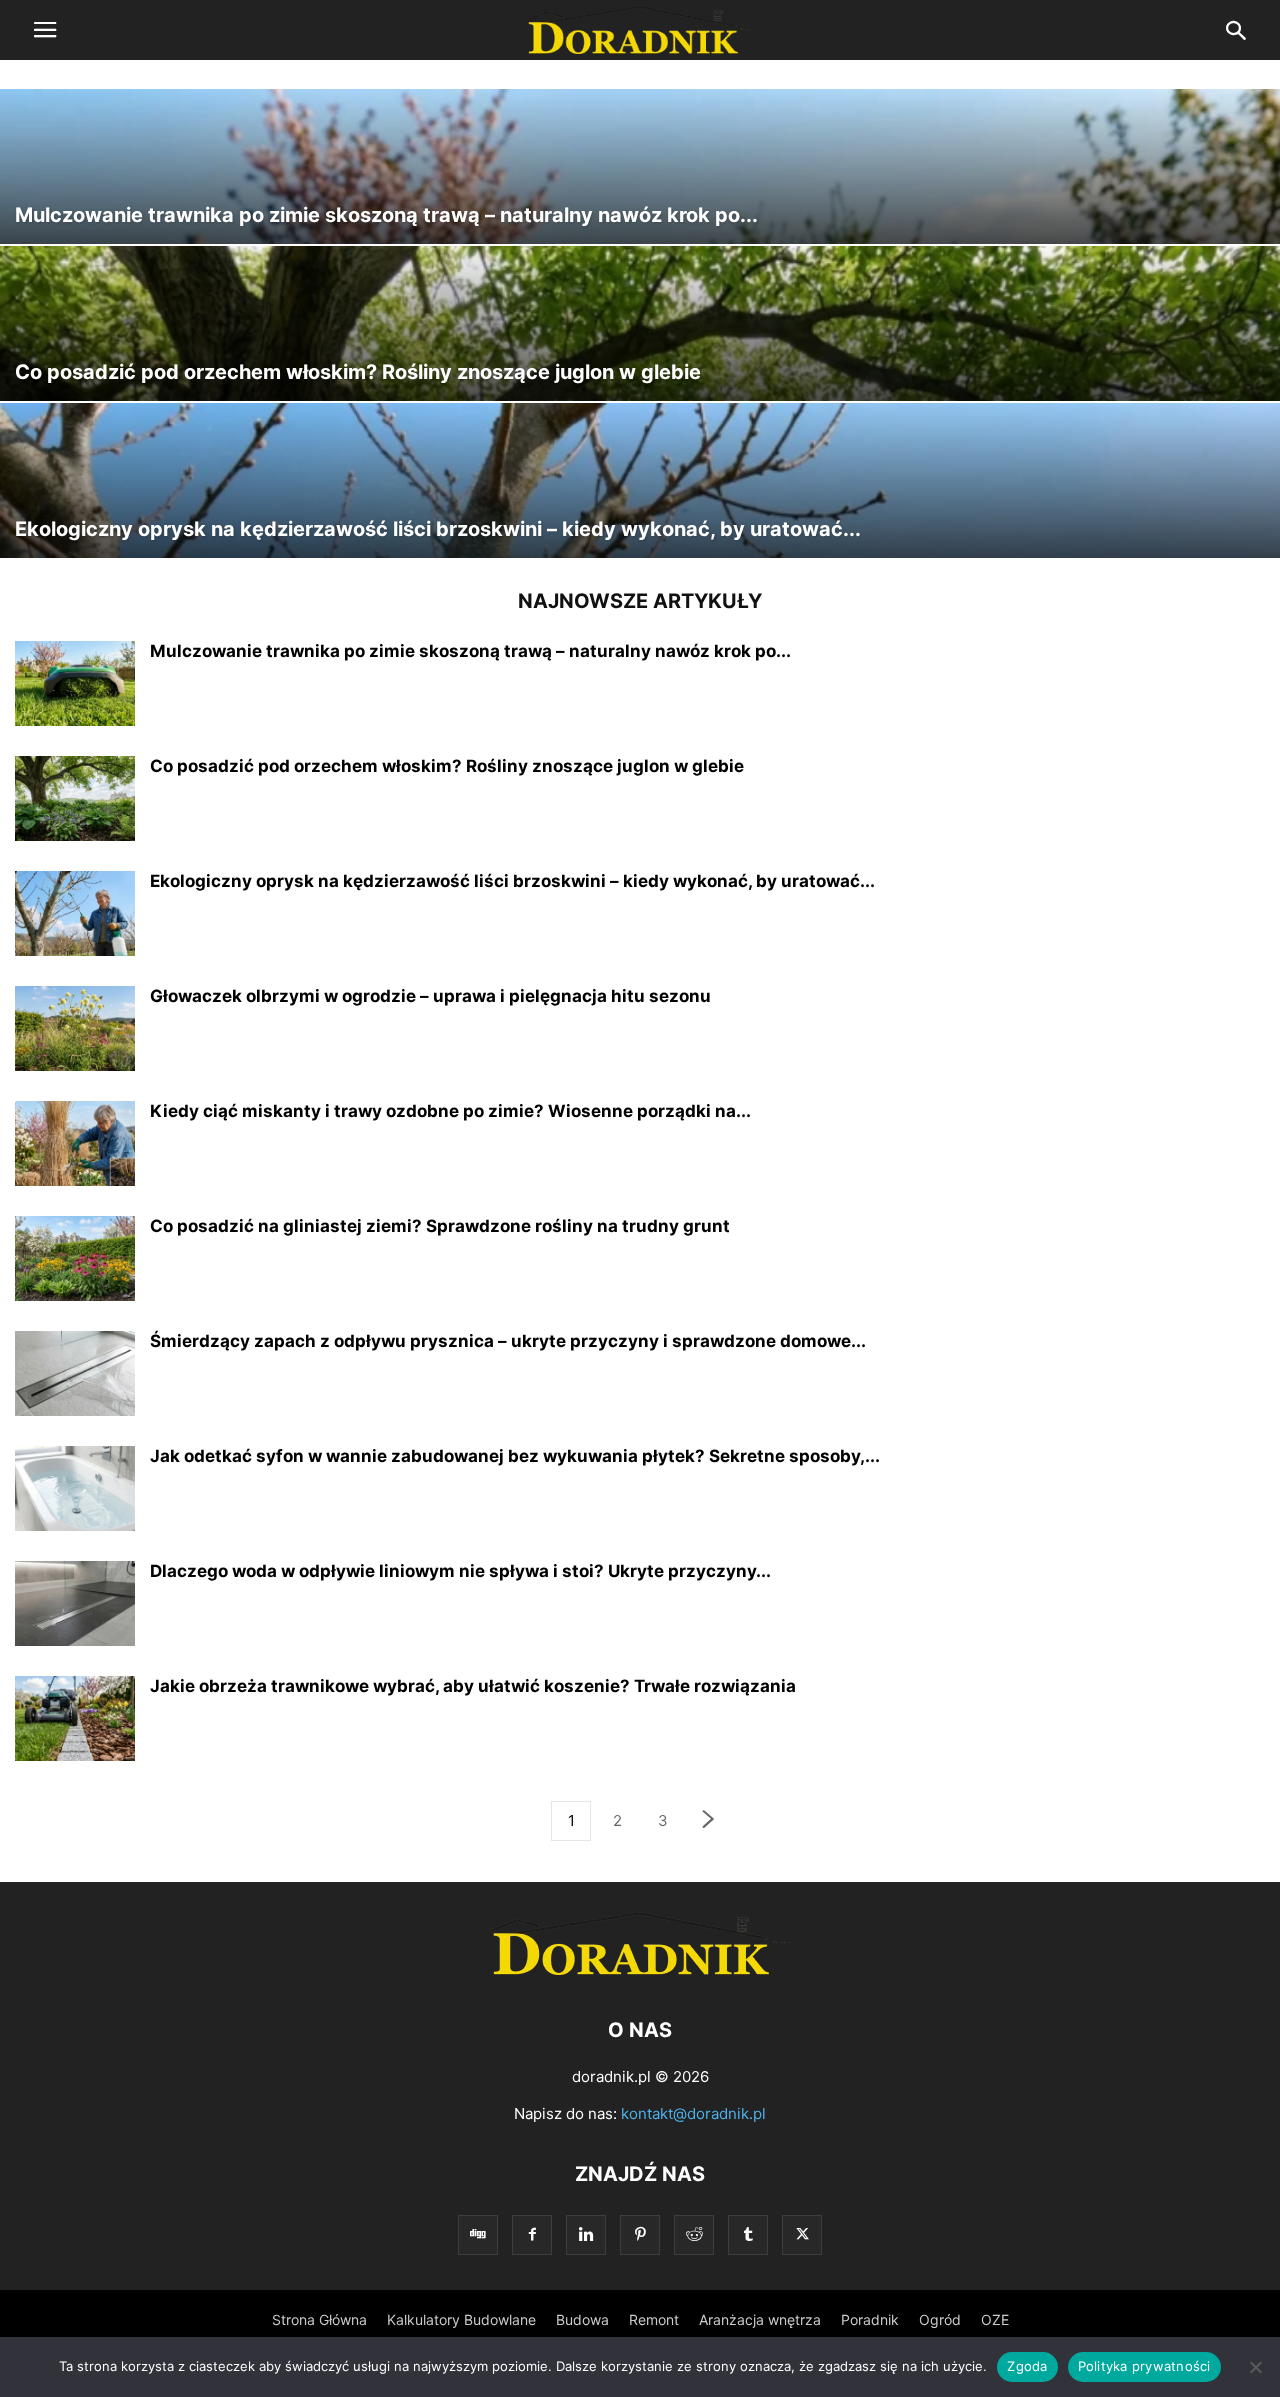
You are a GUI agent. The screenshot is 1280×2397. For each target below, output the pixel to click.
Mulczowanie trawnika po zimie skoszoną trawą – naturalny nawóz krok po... (470, 651)
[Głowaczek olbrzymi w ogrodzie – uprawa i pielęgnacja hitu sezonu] (75, 1031)
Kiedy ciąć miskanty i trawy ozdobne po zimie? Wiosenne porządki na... (450, 1111)
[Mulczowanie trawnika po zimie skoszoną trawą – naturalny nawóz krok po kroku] (640, 166)
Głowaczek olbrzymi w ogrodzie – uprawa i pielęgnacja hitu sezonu (430, 996)
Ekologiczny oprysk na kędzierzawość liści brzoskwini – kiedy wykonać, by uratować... (512, 881)
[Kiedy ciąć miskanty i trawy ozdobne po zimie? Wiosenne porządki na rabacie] (75, 1146)
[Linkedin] (586, 2234)
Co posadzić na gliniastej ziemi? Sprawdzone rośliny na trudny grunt (440, 1226)
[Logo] (640, 1969)
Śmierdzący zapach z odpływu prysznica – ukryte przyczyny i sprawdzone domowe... (508, 1341)
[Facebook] (532, 2234)
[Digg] (478, 2234)
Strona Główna (319, 2319)
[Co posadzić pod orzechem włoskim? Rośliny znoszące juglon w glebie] (640, 323)
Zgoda (1027, 2366)
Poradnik (870, 2319)
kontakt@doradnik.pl (693, 2113)
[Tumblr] (748, 2234)
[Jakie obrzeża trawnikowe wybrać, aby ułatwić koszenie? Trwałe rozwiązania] (75, 1721)
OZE (995, 2319)
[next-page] (709, 1821)
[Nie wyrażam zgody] (1255, 2367)
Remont (654, 2319)
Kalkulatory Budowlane (461, 2319)
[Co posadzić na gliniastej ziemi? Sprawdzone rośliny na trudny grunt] (75, 1261)
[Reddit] (694, 2234)
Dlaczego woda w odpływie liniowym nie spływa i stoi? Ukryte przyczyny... (460, 1571)
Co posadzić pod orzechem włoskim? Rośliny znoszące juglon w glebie (447, 766)
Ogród (940, 2319)
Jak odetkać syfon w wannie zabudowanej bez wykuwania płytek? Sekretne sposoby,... (515, 1456)
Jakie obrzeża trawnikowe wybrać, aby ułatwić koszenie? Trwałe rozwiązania (473, 1686)
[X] (802, 2234)
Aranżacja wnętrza (760, 2319)
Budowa (582, 2319)
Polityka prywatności (1144, 2366)
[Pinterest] (640, 2234)
